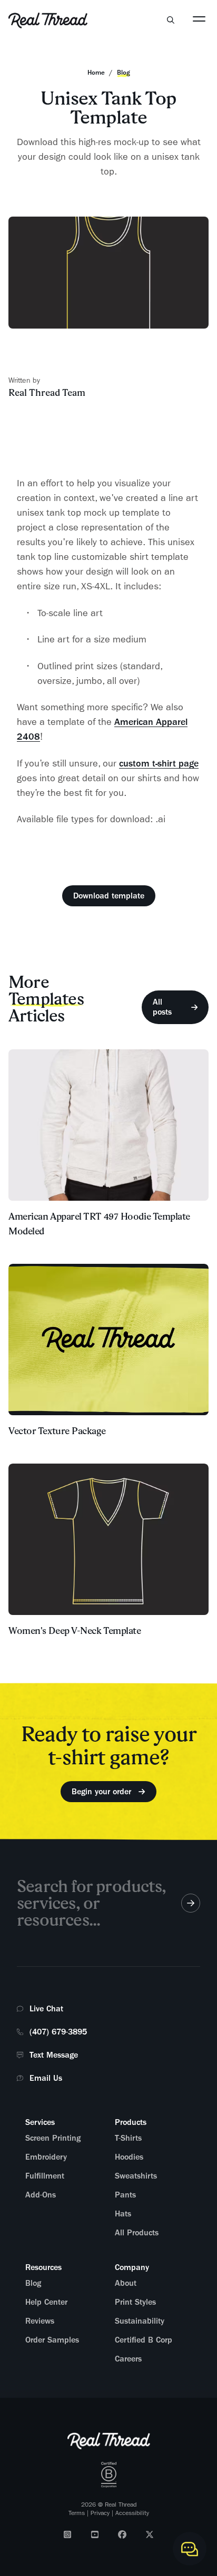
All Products (137, 2233)
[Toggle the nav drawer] (199, 18)
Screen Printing (53, 2138)
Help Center (46, 2302)
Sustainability (140, 2321)
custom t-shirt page (159, 763)
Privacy (100, 2513)
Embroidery (46, 2157)
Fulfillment (45, 2176)
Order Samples (52, 2340)
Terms (77, 2513)
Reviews (40, 2321)
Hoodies (129, 2157)
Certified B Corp (144, 2340)
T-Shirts (128, 2138)
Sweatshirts (136, 2176)
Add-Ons (41, 2195)
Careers (128, 2359)
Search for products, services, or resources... (91, 1903)
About (126, 2283)
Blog (33, 2283)
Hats (123, 2214)
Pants (125, 2195)
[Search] (171, 20)
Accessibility (132, 2513)
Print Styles (135, 2302)
